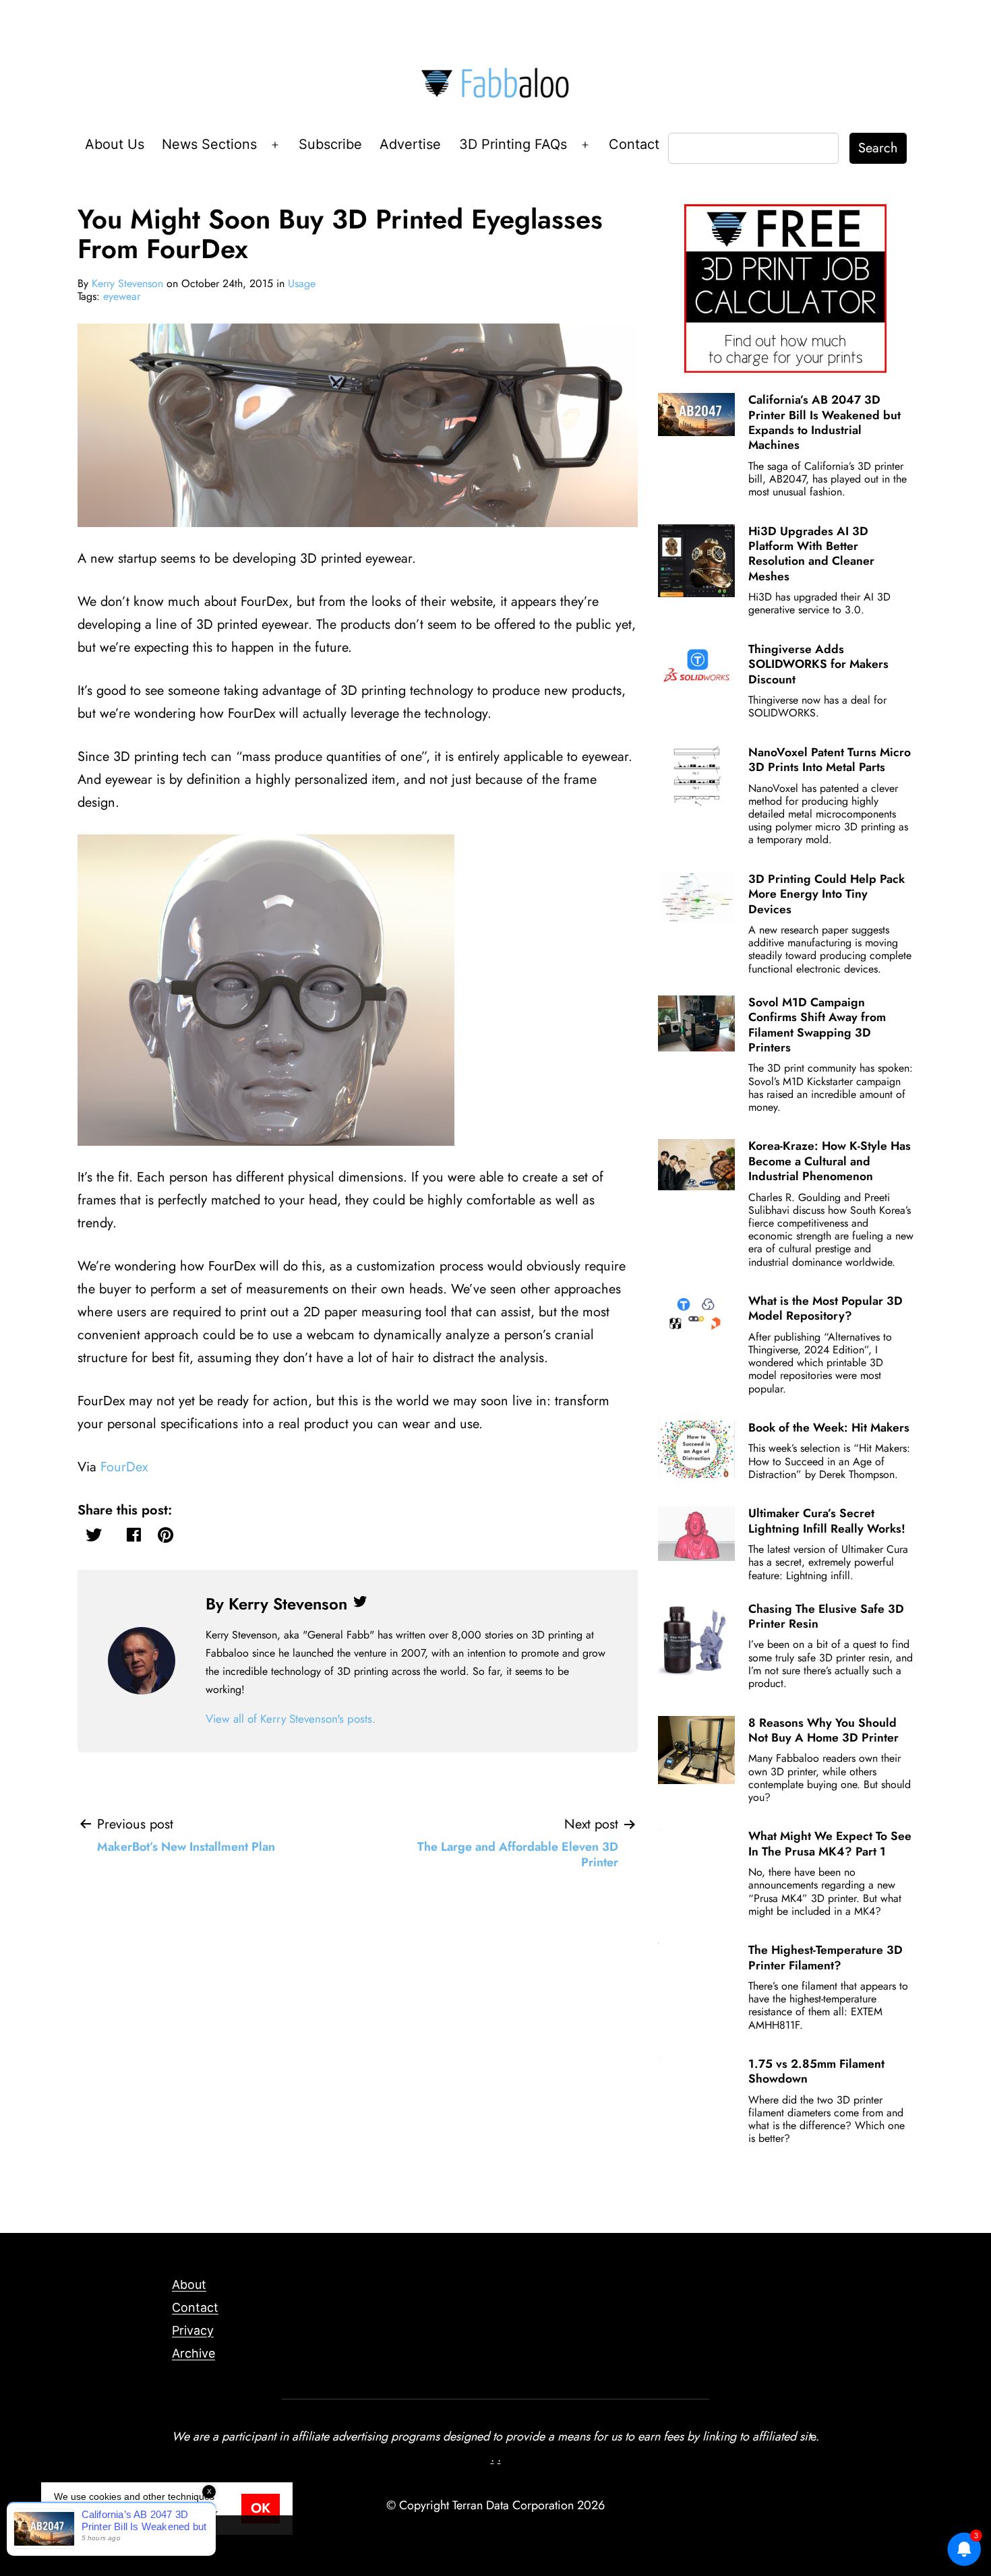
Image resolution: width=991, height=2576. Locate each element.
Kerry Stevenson (127, 283)
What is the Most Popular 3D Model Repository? (825, 1308)
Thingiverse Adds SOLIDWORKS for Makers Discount (818, 664)
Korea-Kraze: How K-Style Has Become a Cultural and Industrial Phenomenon (830, 1161)
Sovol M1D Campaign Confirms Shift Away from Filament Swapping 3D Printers (817, 1025)
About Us (115, 144)
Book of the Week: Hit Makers (829, 1428)
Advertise (410, 144)
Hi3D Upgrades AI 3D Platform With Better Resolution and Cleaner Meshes (811, 554)
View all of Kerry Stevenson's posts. (291, 1719)
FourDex (124, 1467)
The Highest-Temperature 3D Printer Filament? (825, 1957)
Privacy (193, 2330)
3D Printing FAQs (513, 144)
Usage (302, 283)
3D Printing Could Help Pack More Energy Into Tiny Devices (827, 894)
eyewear (122, 296)
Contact (634, 144)
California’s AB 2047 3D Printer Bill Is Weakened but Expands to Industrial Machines (824, 422)
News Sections (209, 144)
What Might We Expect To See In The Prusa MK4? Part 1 (830, 1843)
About (189, 2284)
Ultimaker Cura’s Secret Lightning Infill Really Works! (827, 1521)
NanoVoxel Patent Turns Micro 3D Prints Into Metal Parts (830, 760)
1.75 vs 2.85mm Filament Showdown (816, 2071)
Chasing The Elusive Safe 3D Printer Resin (826, 1616)
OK (261, 2508)
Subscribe (330, 144)
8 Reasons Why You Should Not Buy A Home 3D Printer (823, 1730)
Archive (193, 2353)
